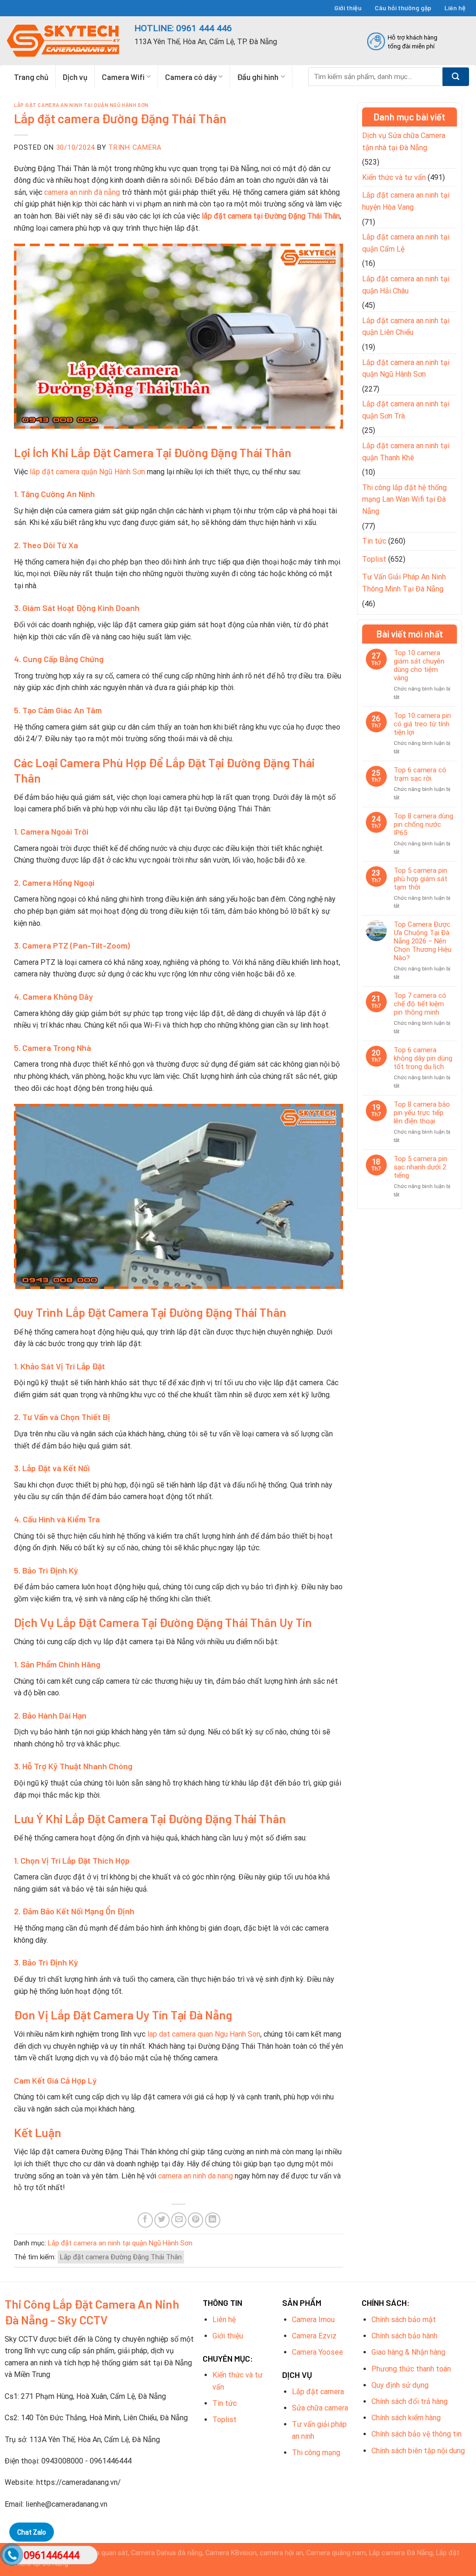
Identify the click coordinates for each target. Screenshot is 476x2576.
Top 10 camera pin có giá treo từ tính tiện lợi (422, 724)
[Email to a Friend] (179, 2220)
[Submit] (456, 77)
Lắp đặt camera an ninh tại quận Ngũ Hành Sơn (81, 105)
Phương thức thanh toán (411, 2369)
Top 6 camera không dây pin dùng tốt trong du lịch (423, 1058)
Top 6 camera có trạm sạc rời (420, 774)
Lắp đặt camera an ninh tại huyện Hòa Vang (406, 201)
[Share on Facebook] (145, 2220)
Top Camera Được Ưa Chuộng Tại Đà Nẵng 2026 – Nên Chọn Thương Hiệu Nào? (423, 941)
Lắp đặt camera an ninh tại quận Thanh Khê (406, 452)
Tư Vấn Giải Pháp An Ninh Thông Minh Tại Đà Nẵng (404, 583)
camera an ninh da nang (195, 2176)
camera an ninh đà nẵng (82, 192)
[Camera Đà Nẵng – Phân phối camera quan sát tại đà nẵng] (64, 41)
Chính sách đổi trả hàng (410, 2401)
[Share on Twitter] (162, 2220)
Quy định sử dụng (400, 2385)
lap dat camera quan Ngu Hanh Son (204, 2034)
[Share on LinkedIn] (213, 2220)
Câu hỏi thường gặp (403, 8)
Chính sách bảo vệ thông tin (416, 2434)
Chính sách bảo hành (404, 2336)
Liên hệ (455, 8)
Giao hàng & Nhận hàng (408, 2352)
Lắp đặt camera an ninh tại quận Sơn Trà (406, 410)
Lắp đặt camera (318, 2392)
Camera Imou (313, 2320)
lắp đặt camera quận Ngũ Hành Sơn (87, 472)
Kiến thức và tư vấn (394, 177)
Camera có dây (191, 77)
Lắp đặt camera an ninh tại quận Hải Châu (406, 285)
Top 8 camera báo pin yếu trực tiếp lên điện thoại (422, 1113)
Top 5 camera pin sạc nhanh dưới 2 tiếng (420, 1167)
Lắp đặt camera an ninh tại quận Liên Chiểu (406, 327)
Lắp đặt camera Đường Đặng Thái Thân (121, 2257)
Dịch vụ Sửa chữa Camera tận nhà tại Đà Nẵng (404, 142)
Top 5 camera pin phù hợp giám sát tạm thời (420, 879)
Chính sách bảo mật (404, 2320)
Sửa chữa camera (320, 2408)
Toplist (374, 559)
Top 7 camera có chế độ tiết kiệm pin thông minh (420, 1004)
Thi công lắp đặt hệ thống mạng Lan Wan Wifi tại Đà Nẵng (404, 499)
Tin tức (374, 541)
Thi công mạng (316, 2453)
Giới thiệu (348, 8)
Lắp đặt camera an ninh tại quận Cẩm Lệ (406, 243)
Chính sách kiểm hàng (406, 2418)
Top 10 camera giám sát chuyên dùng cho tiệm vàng (419, 665)
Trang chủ (31, 77)
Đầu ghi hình (258, 77)
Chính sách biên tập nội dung (418, 2451)
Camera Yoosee (317, 2352)
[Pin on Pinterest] (195, 2220)
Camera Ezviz (314, 2336)
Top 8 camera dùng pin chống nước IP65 (423, 824)
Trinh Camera (135, 147)
